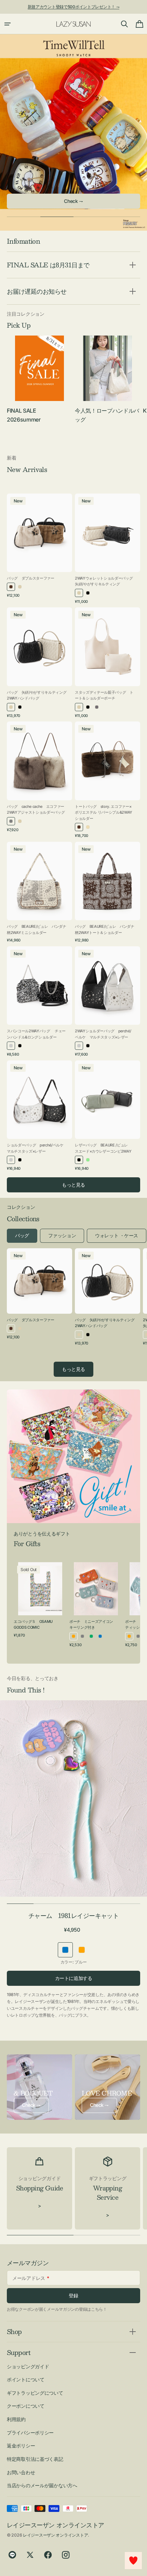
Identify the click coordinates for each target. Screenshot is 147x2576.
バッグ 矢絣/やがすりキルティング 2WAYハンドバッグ (37, 695)
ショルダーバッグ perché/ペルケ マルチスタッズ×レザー (37, 1148)
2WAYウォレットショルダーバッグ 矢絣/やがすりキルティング (105, 581)
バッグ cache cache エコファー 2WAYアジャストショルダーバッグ (36, 810)
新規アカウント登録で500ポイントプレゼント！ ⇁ (74, 7)
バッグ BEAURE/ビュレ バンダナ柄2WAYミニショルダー (37, 929)
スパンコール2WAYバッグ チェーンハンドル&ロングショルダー (36, 1034)
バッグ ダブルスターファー (31, 578)
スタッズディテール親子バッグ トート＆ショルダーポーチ (104, 695)
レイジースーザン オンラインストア (55, 2535)
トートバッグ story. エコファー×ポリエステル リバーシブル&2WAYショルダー (104, 812)
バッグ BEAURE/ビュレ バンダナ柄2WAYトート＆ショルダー (105, 929)
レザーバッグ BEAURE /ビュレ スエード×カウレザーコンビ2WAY (103, 1148)
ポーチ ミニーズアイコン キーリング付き (93, 1625)
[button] (8, 24)
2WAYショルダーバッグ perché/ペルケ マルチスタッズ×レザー (103, 1034)
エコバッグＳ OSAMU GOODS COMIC (33, 1625)
